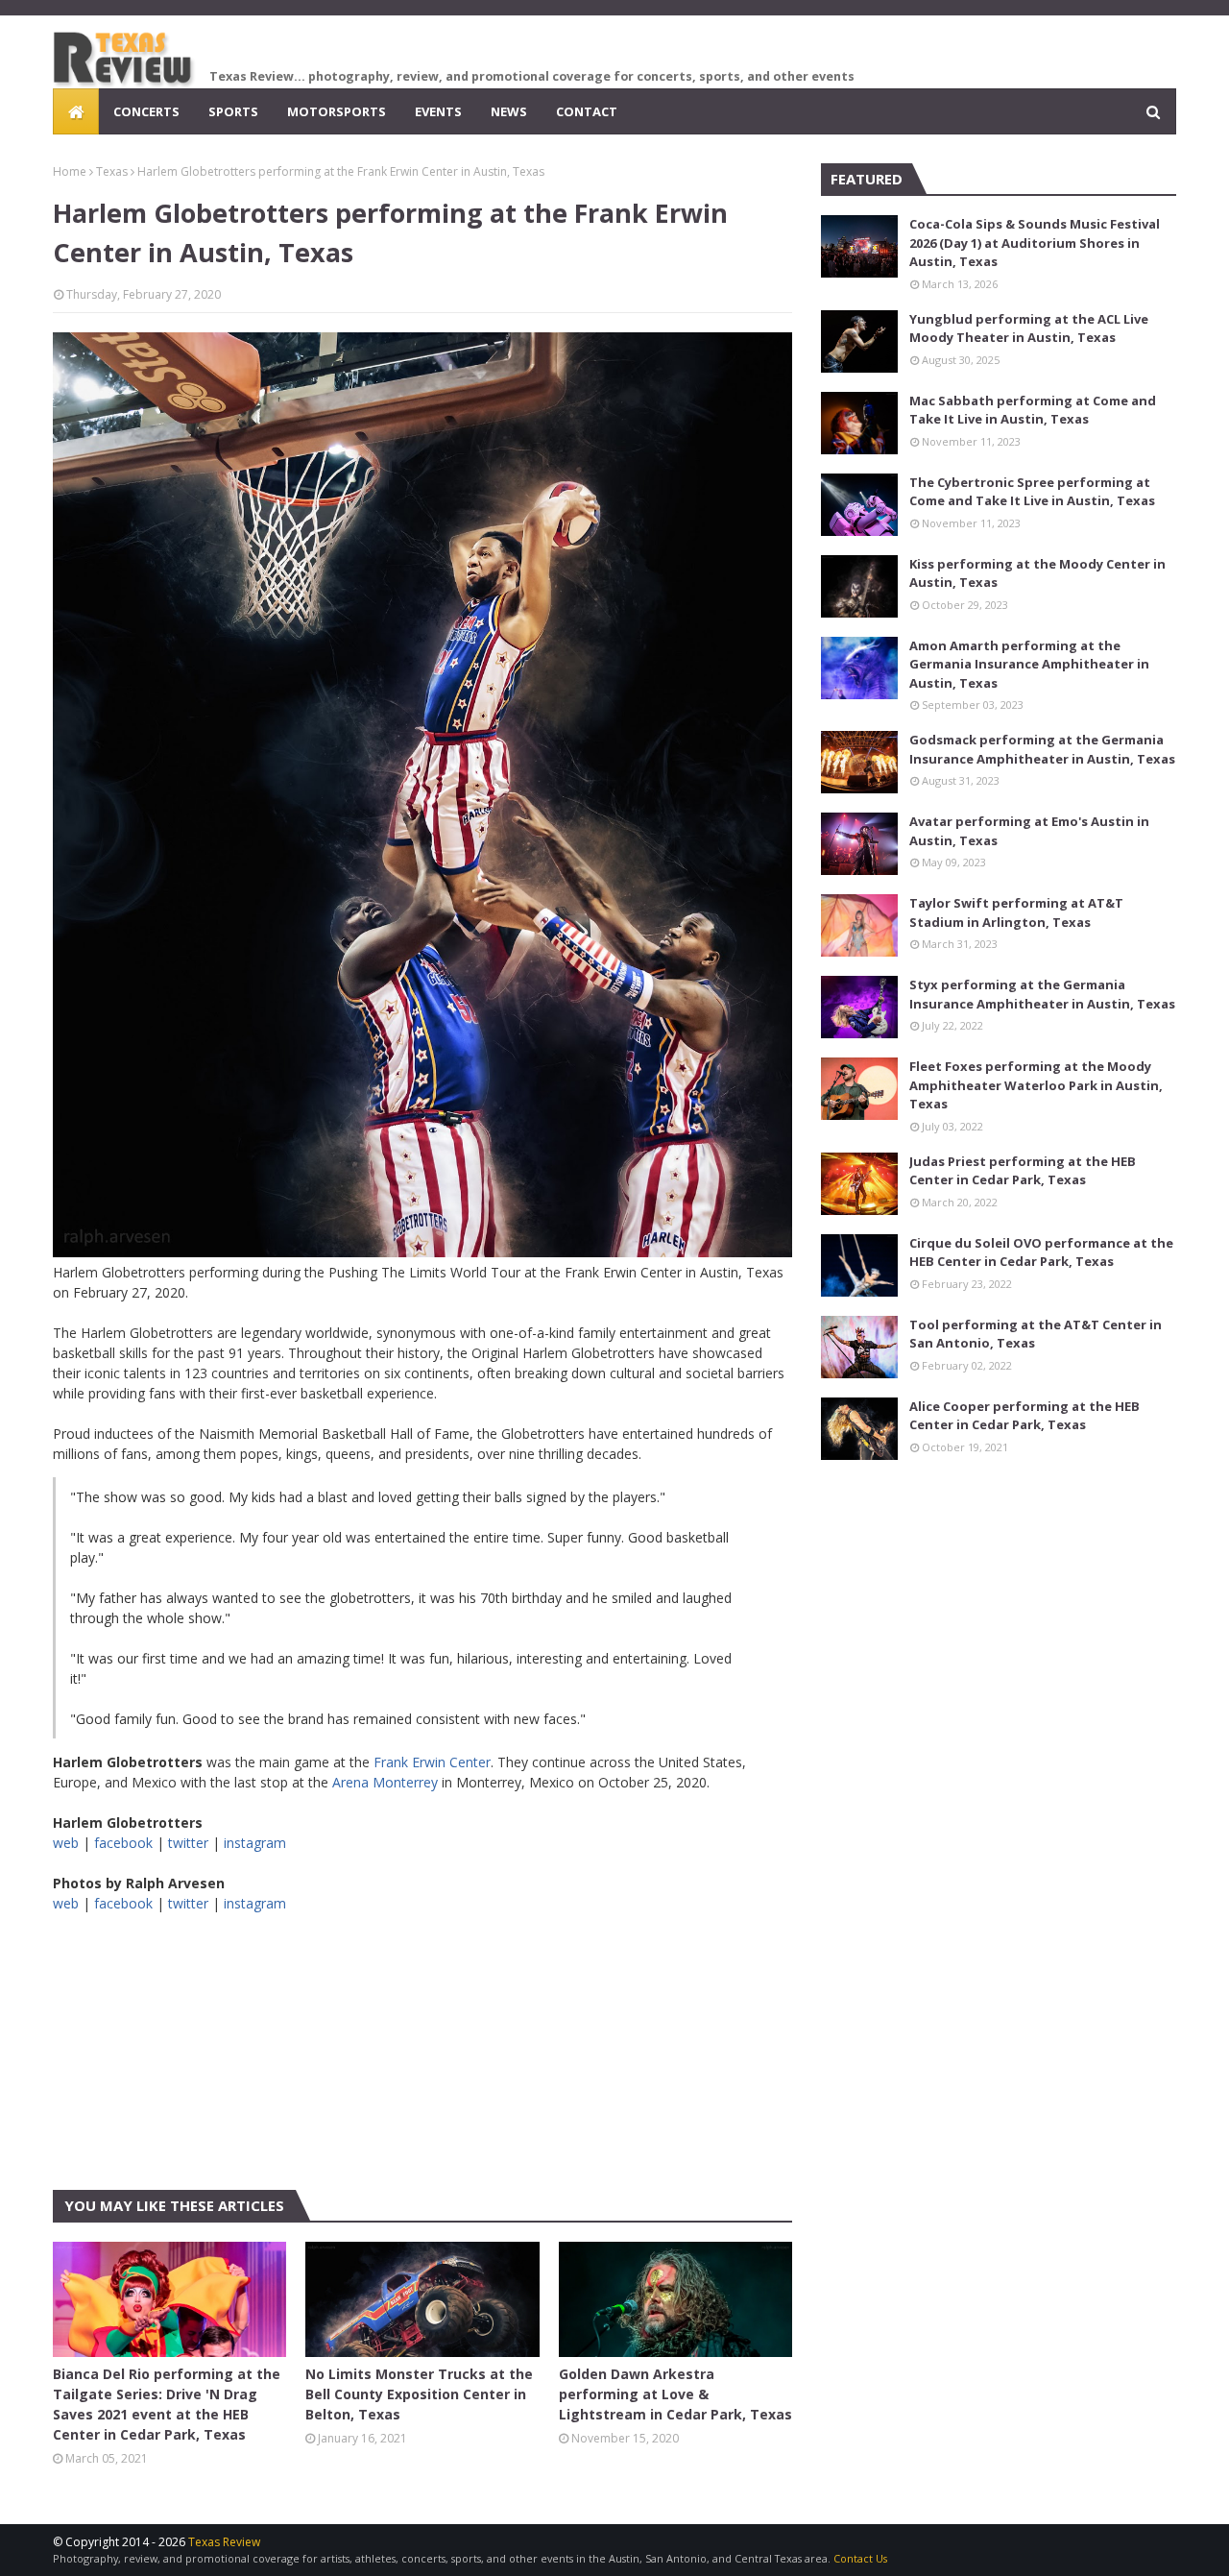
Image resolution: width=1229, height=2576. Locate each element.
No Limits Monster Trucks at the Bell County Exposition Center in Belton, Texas (419, 2394)
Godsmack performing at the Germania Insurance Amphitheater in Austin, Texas (1042, 749)
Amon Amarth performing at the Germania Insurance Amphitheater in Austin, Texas (1029, 664)
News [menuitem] (509, 111)
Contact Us (860, 2558)
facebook (123, 1843)
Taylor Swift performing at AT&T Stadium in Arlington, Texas (1016, 912)
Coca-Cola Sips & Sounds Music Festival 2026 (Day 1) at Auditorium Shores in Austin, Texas (1035, 243)
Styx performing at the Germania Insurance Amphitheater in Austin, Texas (1042, 994)
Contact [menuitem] (587, 111)
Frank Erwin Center (432, 1762)
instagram (255, 1843)
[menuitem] (76, 111)
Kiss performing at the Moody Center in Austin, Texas (1037, 573)
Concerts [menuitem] (146, 111)
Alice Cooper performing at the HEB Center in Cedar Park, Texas (1024, 1416)
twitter (188, 1843)
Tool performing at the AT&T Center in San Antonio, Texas (1036, 1334)
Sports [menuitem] (233, 111)
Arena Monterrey (385, 1782)
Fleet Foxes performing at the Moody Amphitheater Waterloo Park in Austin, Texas (1036, 1085)
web (66, 1843)
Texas (112, 171)
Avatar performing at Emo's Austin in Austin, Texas (1029, 831)
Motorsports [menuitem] (337, 111)
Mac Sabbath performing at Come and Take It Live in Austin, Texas (1033, 410)
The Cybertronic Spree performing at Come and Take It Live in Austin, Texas (1032, 492)
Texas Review (224, 2542)
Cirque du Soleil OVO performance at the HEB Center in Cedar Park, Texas (1041, 1252)
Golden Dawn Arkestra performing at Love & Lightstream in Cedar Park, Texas (675, 2394)
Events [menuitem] (438, 111)
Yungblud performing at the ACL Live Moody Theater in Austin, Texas (1029, 328)
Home (70, 171)
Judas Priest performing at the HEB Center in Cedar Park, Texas (1023, 1171)
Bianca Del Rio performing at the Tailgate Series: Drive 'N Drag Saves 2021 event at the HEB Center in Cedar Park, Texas (167, 2404)
